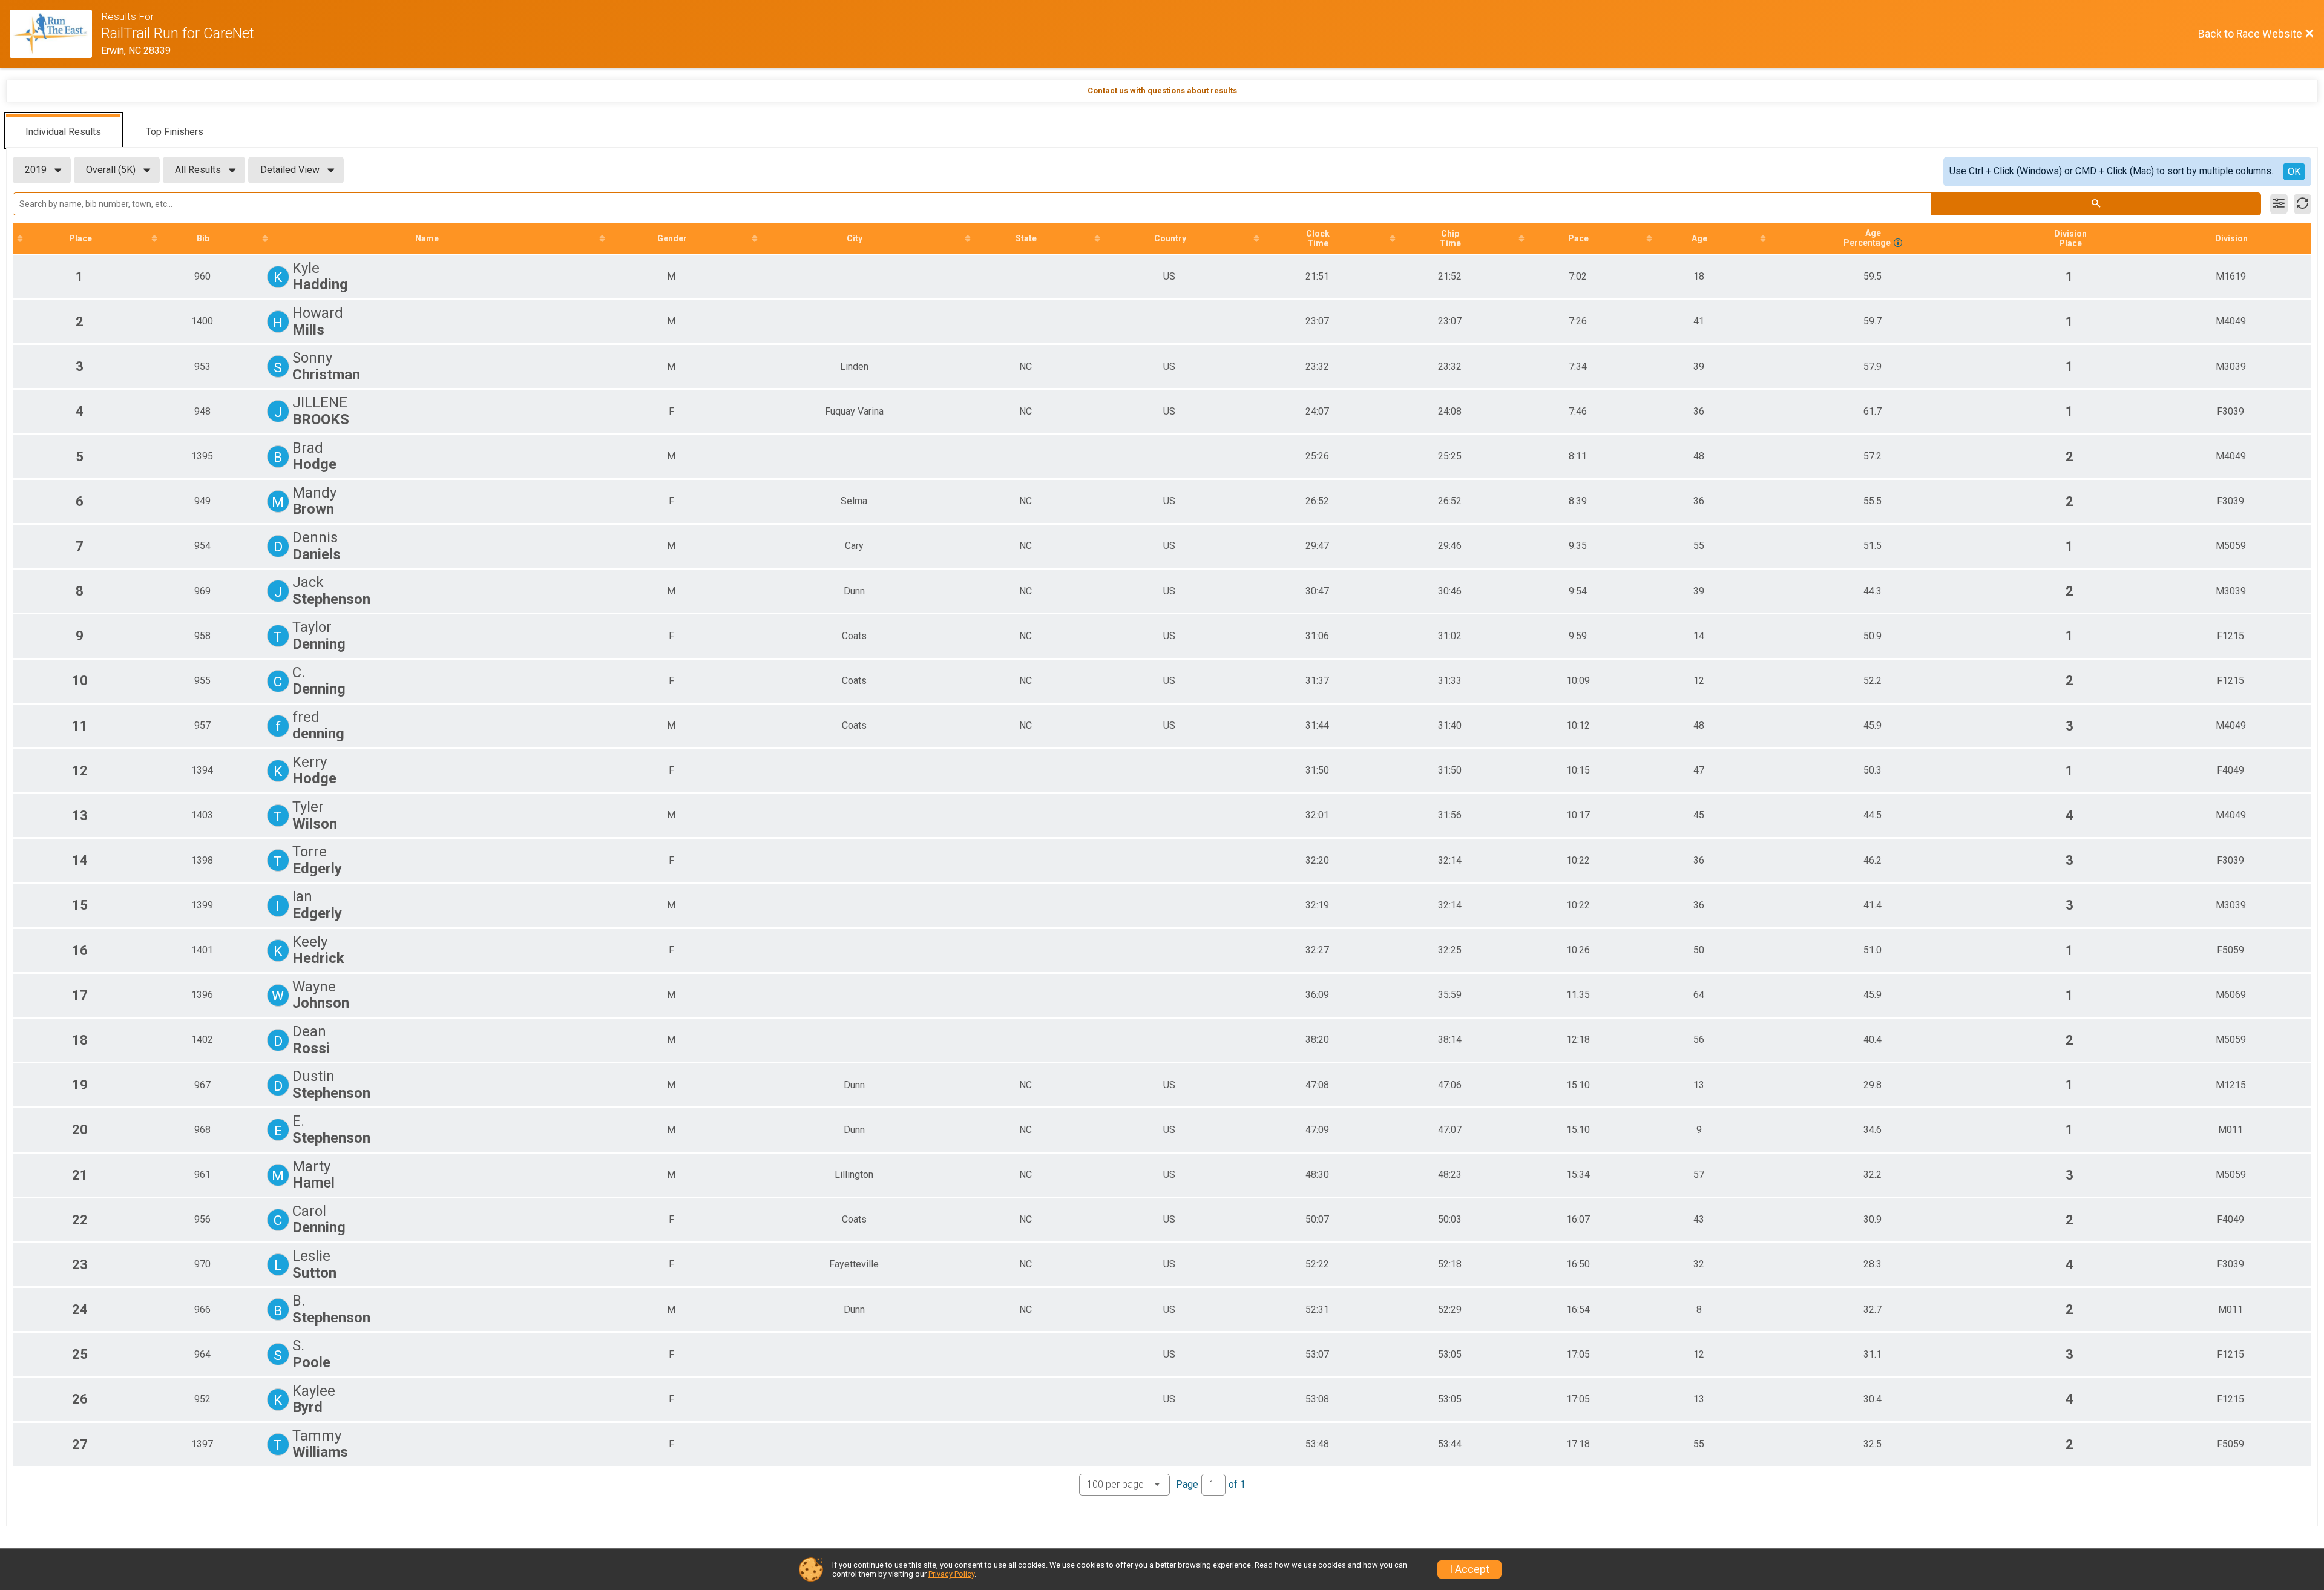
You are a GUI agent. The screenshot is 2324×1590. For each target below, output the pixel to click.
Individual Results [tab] (63, 132)
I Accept (1469, 1569)
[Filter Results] (2279, 204)
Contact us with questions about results (1162, 90)
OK (2294, 172)
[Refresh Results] (2303, 204)
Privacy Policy (951, 1574)
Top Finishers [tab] (175, 132)
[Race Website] (55, 34)
